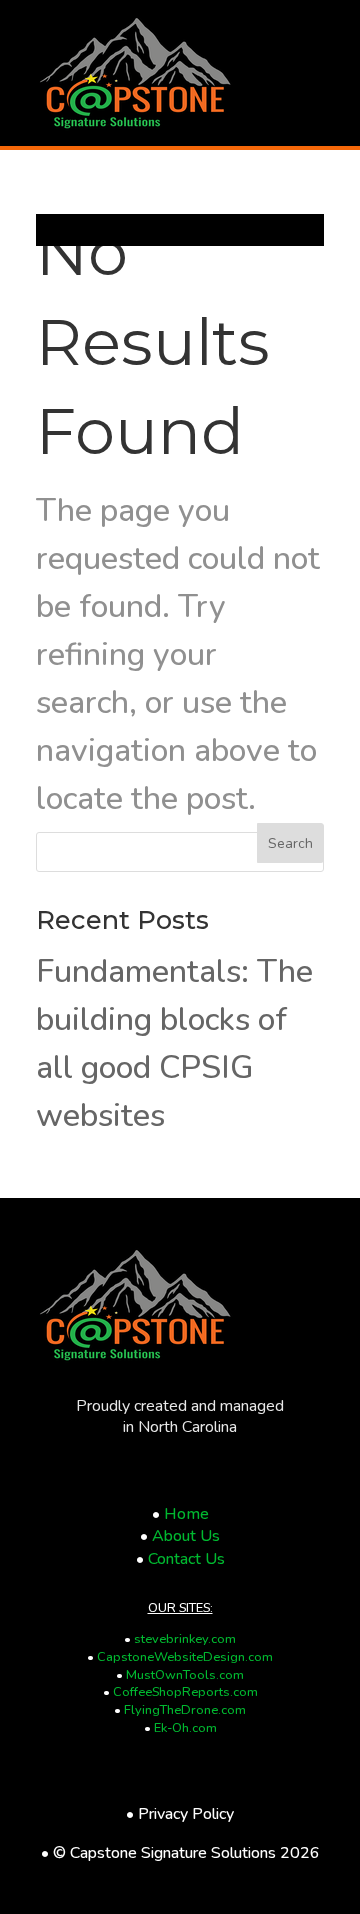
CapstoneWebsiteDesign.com (185, 1657)
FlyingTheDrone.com (185, 1710)
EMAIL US (130, 309)
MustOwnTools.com (185, 1675)
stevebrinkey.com (185, 1639)
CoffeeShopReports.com (185, 1692)
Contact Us (186, 1559)
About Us (186, 1536)
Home (186, 1514)
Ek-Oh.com (185, 1728)
